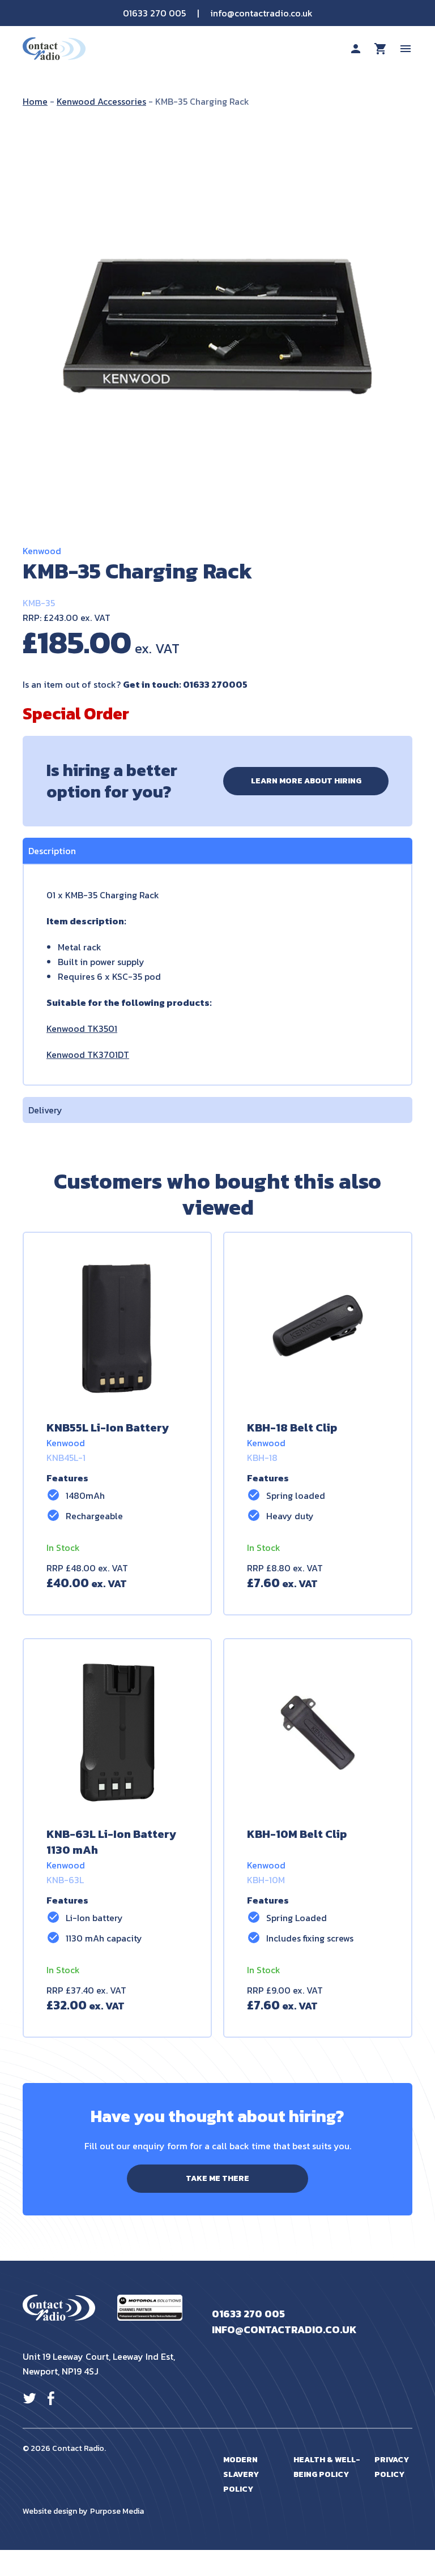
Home (35, 101)
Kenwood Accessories (101, 101)
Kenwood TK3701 (82, 1055)
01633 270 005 (154, 13)
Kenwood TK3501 (82, 1028)
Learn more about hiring (306, 781)
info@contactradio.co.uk (261, 13)
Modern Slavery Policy (241, 2474)
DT (123, 1055)
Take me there (217, 2178)
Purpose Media (117, 2511)
